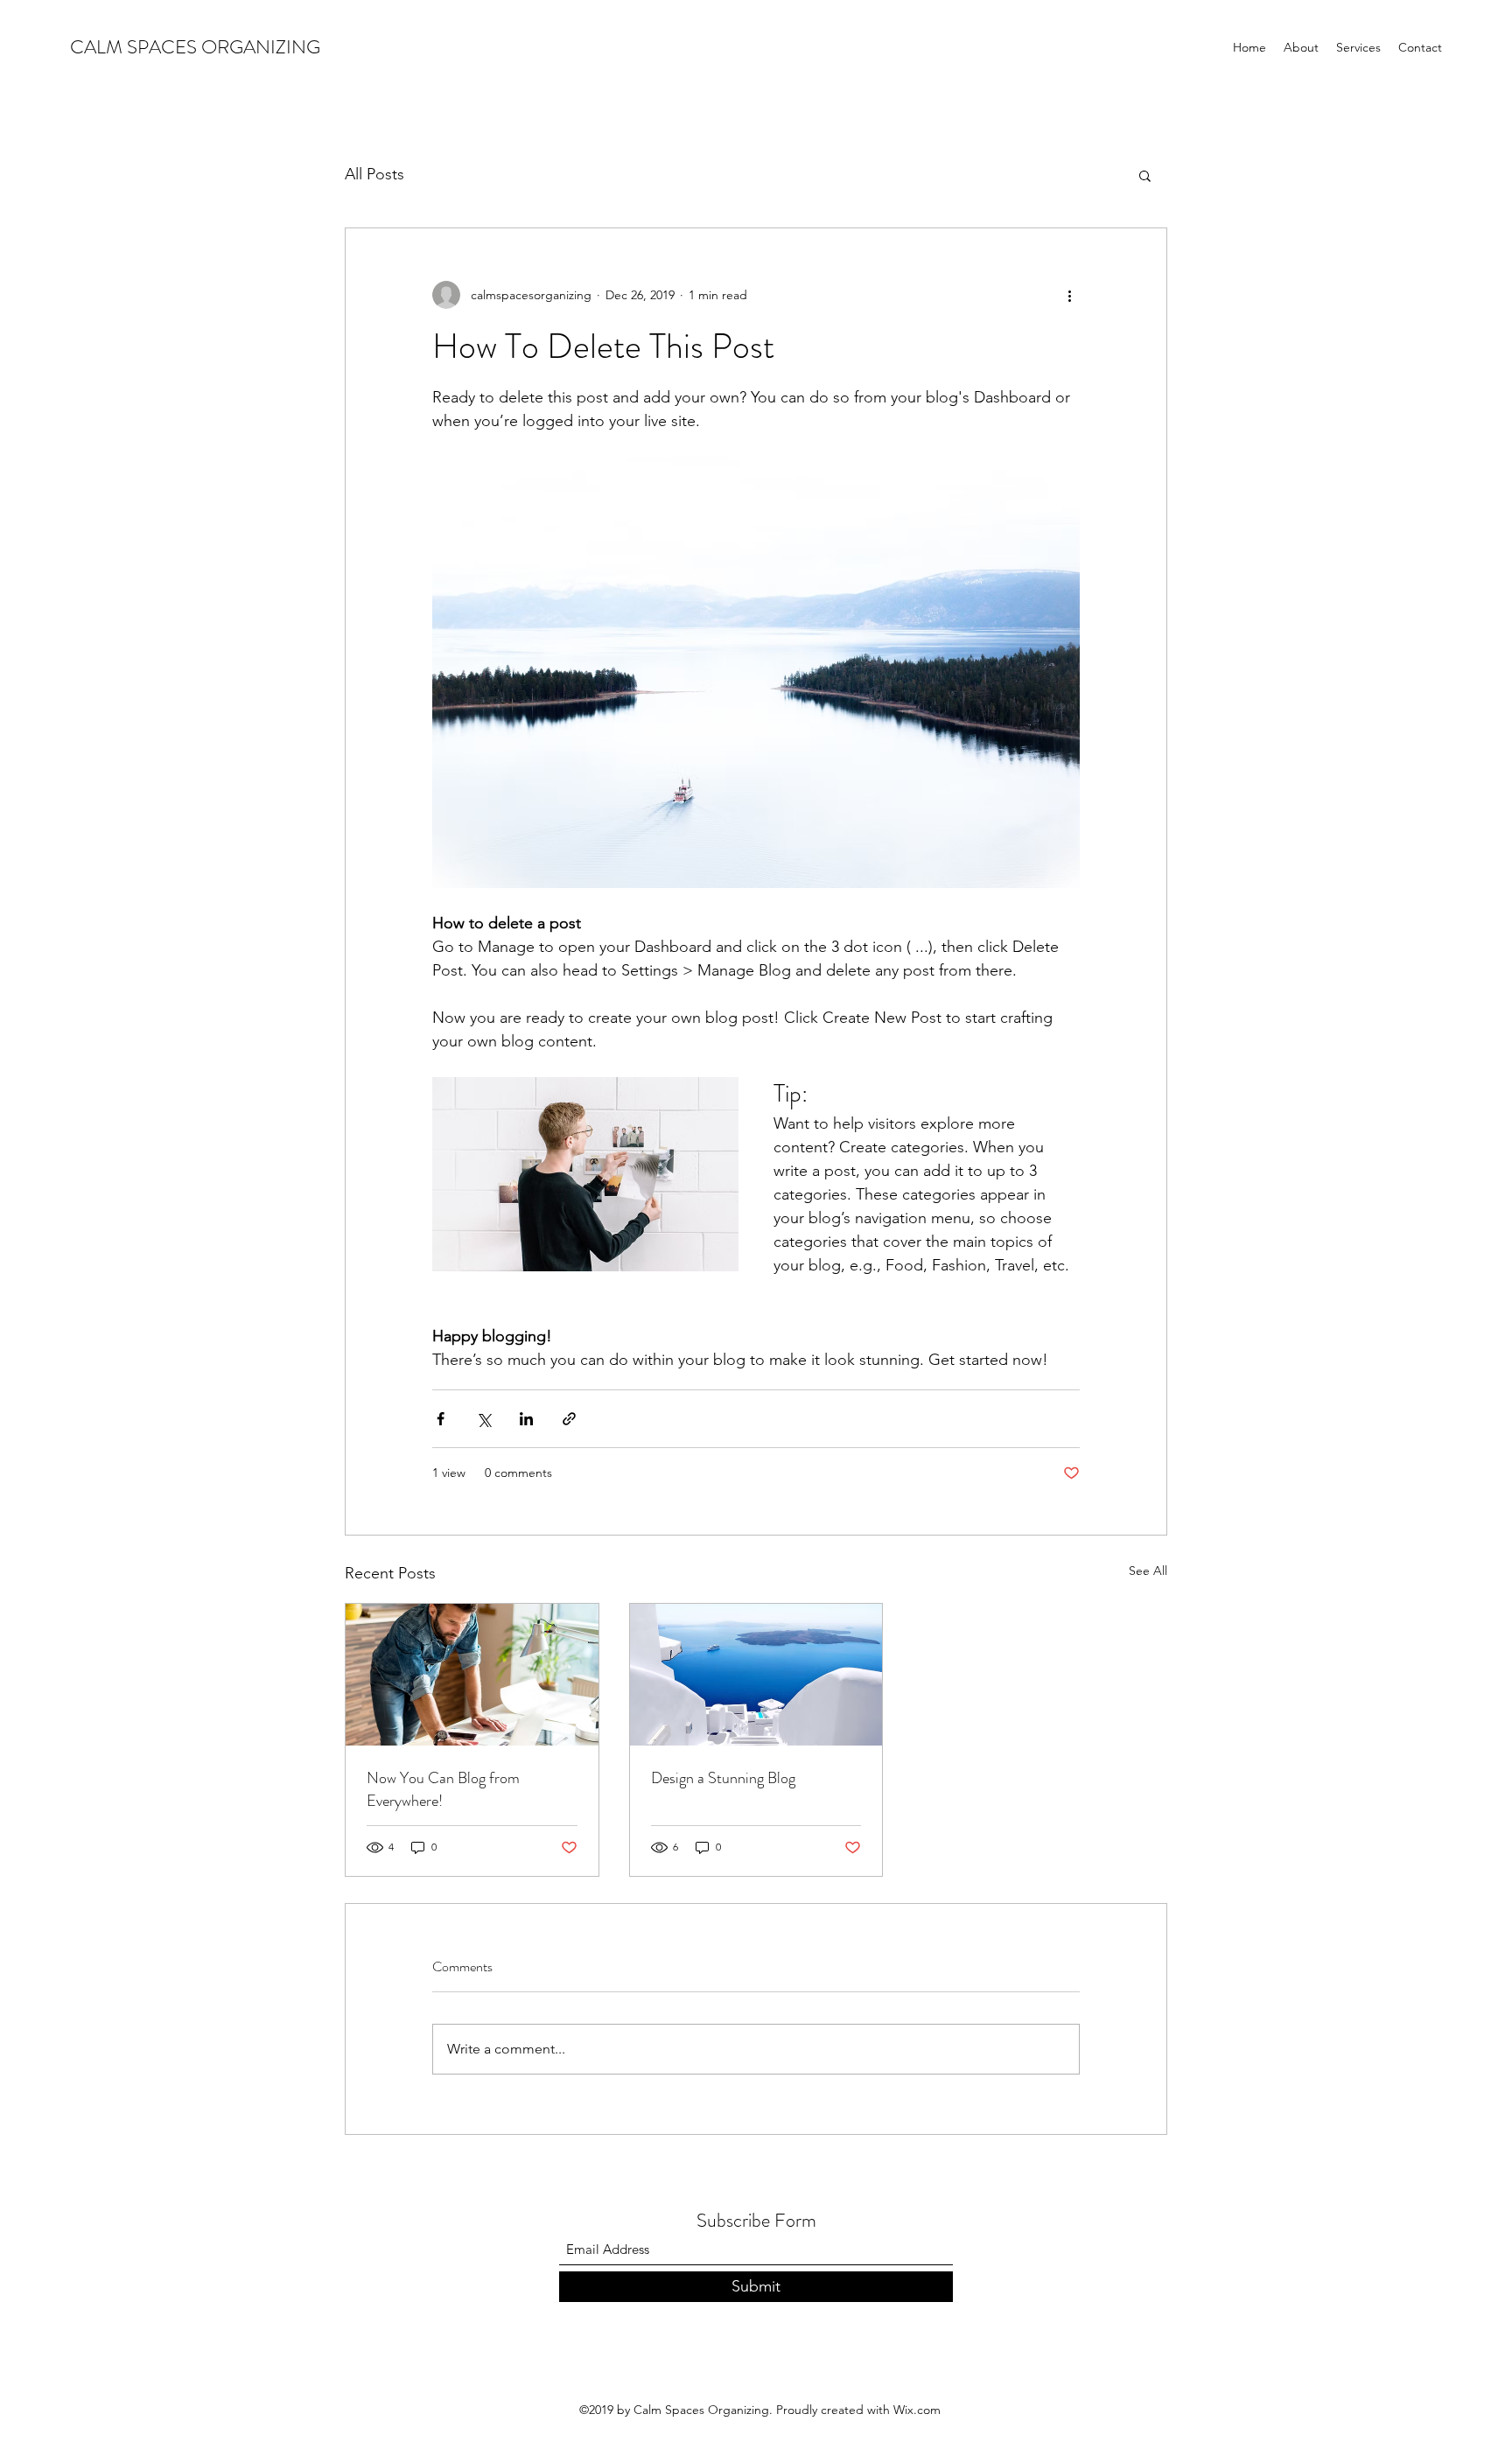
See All (1148, 1571)
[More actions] (1069, 295)
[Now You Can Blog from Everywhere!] (472, 1675)
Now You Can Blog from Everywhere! (443, 1789)
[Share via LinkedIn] (526, 1419)
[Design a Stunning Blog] (756, 1675)
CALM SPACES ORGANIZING (195, 47)
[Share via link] (569, 1419)
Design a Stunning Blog (723, 1778)
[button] (1145, 175)
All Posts (374, 174)
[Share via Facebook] (441, 1419)
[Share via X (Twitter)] (483, 1419)
